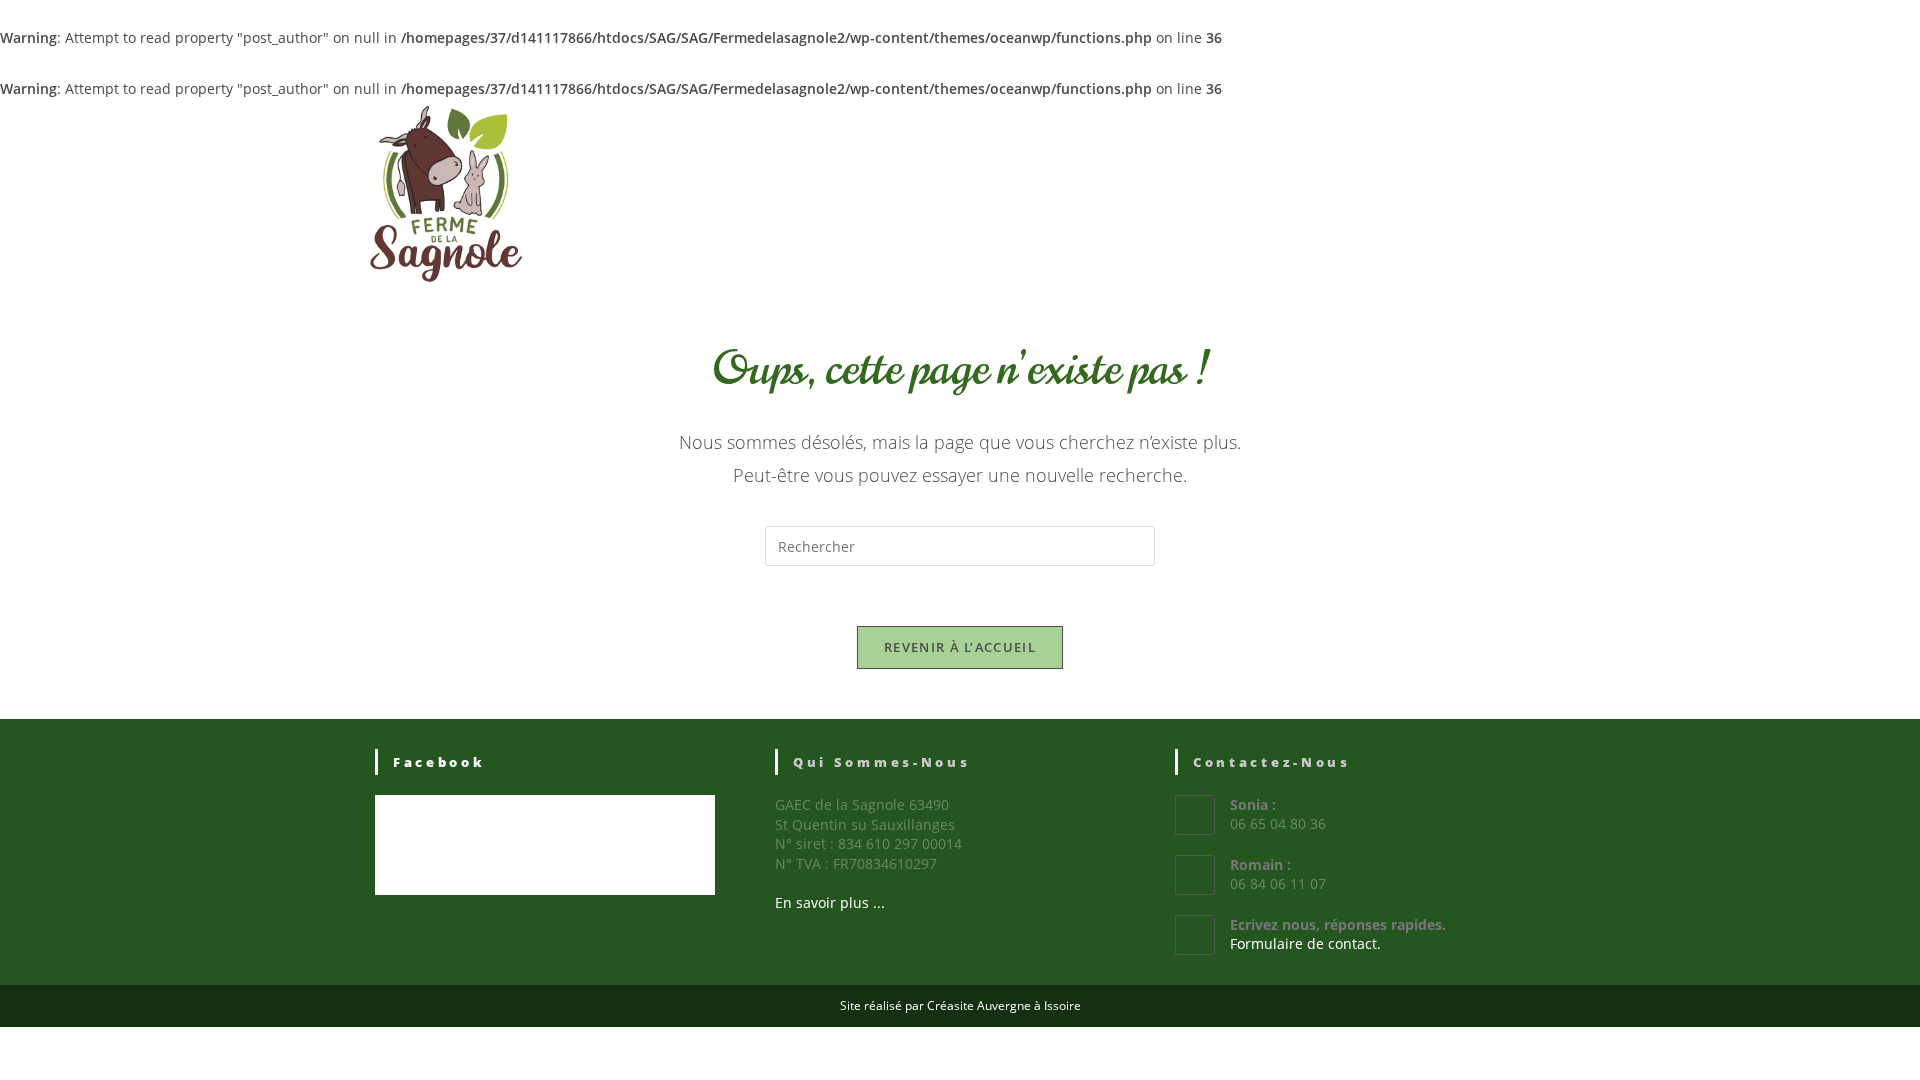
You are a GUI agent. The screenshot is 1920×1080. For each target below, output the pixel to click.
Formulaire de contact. (1305, 943)
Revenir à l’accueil (960, 647)
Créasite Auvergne (979, 1005)
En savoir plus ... (830, 902)
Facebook (439, 762)
